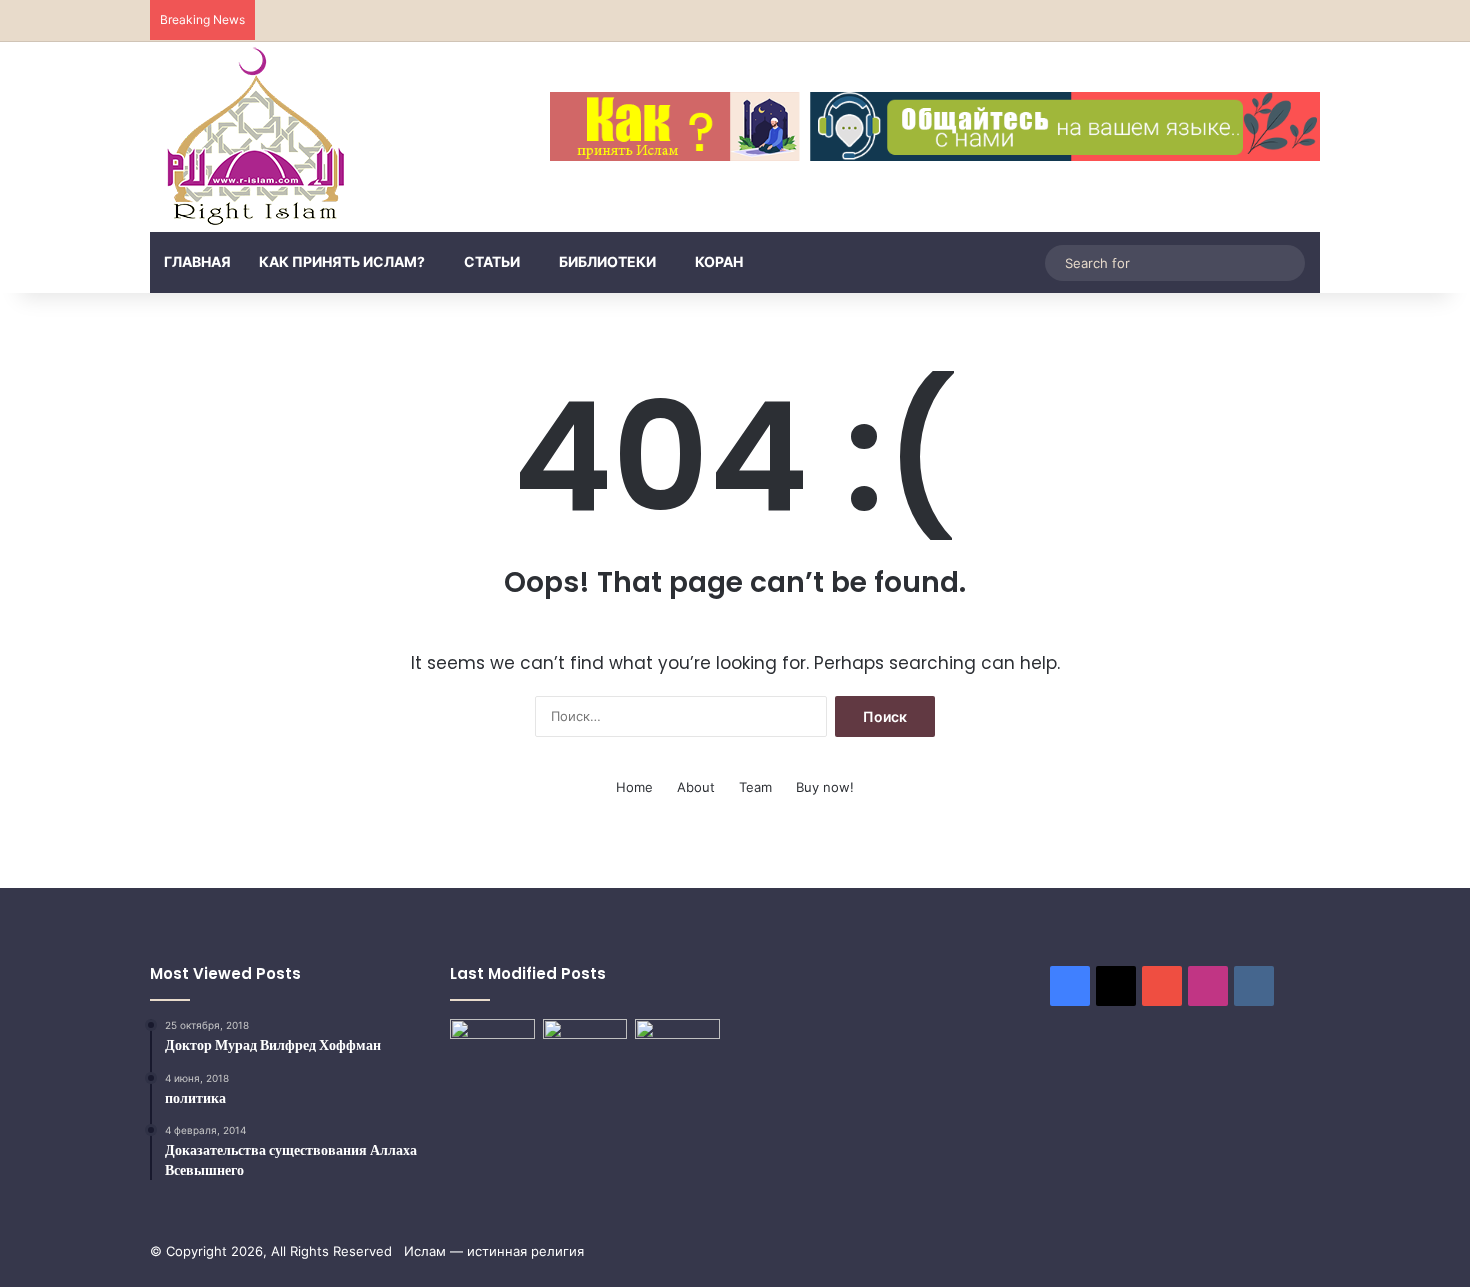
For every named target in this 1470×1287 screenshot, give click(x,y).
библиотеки (607, 261)
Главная (197, 261)
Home (634, 787)
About (696, 787)
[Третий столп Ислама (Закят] (585, 1045)
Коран (719, 261)
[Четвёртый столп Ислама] (677, 1047)
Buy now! (825, 787)
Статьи (492, 261)
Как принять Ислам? (342, 261)
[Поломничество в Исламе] (492, 1060)
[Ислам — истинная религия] (255, 137)
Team (755, 787)
